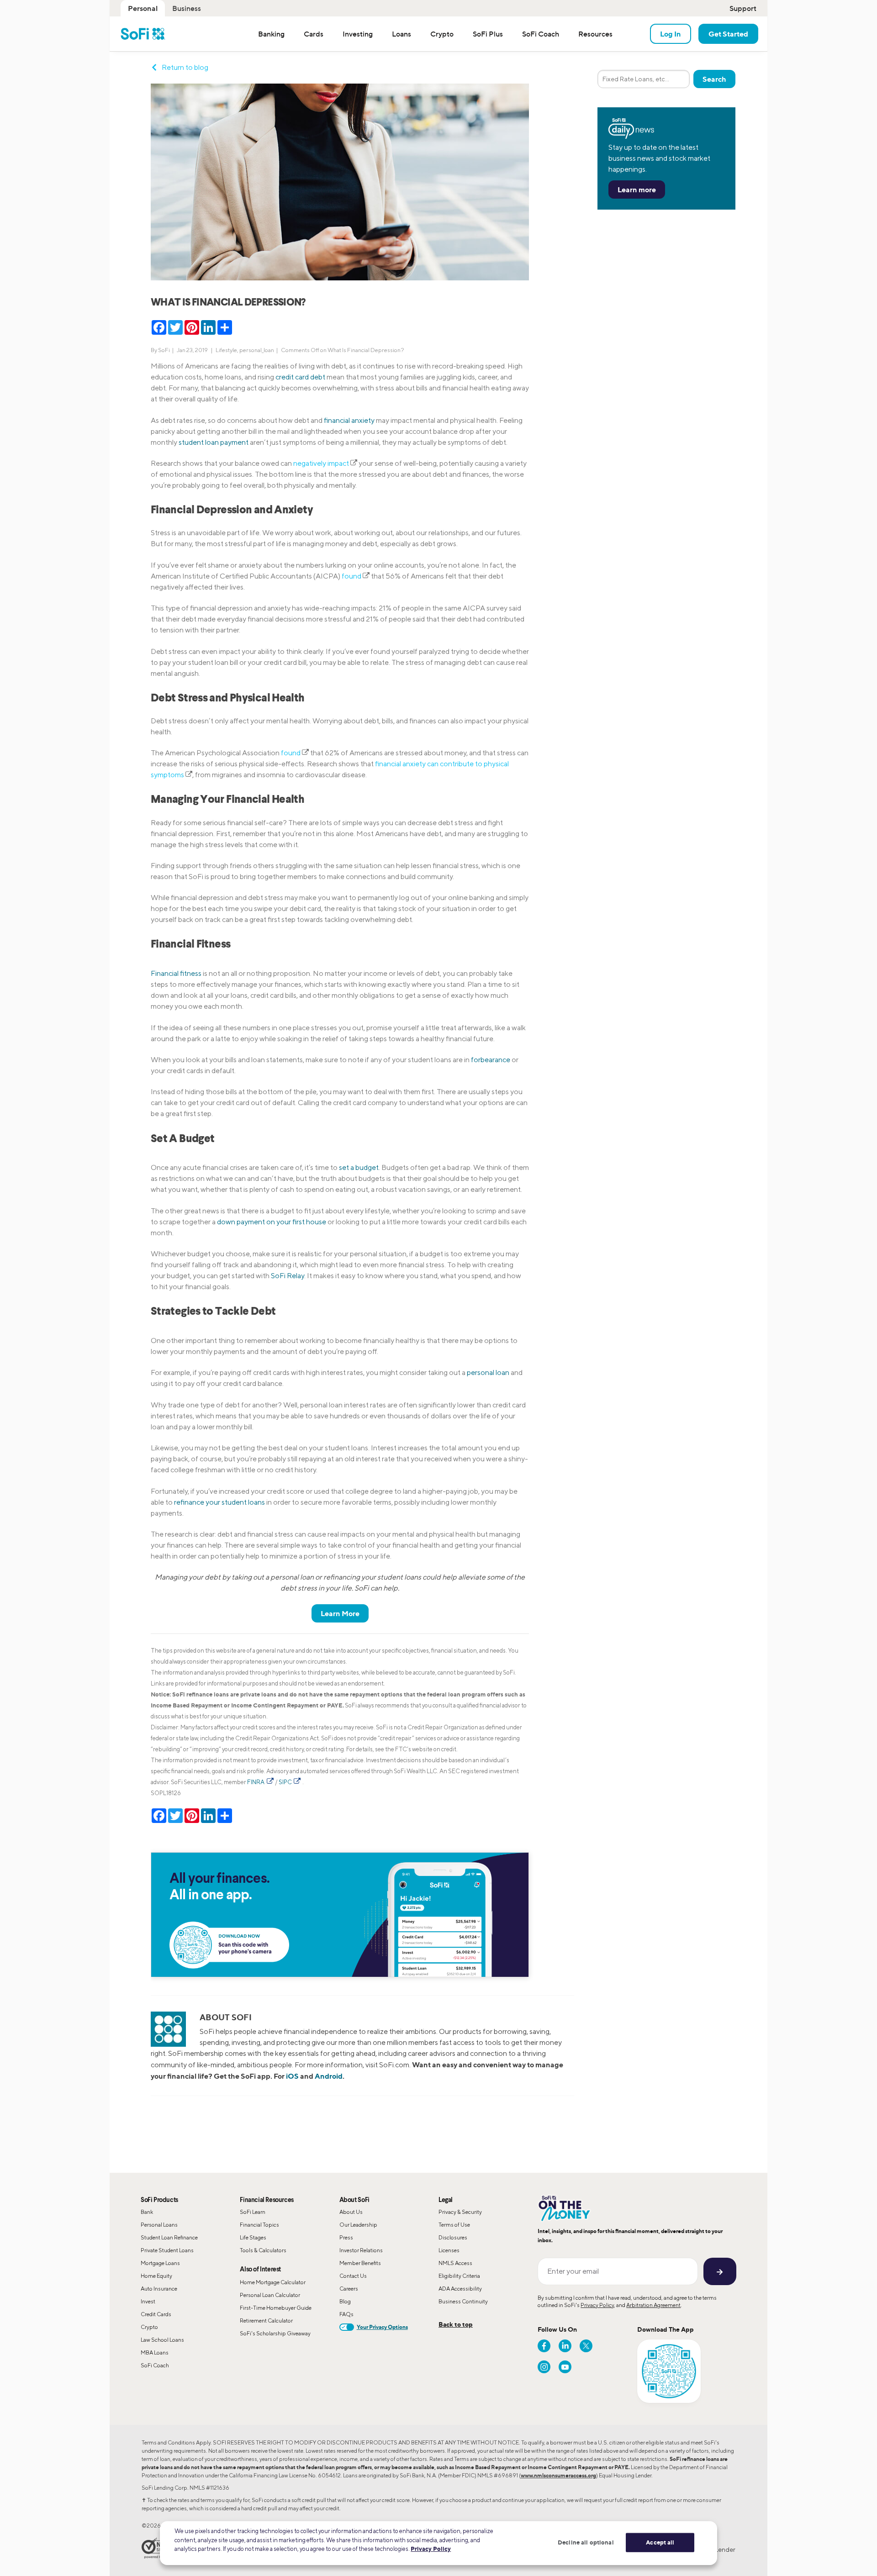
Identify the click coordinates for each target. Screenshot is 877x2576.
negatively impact (321, 463)
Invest (148, 2301)
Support (743, 8)
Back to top (456, 2324)
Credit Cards (156, 2314)
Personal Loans (159, 2225)
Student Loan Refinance (169, 2237)
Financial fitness (176, 973)
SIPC (286, 1782)
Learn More (340, 1613)
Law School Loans (162, 2340)
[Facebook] (544, 2346)
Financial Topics (259, 2225)
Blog (345, 2301)
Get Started (728, 34)
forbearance (491, 1060)
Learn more (637, 190)
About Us (351, 2212)
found (351, 576)
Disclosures (453, 2237)
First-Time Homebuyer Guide (276, 2308)
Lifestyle (226, 350)
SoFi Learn (253, 2212)
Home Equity (156, 2276)
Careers (349, 2289)
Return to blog (185, 67)
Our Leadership (358, 2225)
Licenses (449, 2250)
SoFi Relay (288, 1276)
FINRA (256, 1782)
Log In (671, 34)
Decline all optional (586, 2542)
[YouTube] (565, 2367)
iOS (292, 2076)
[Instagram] (544, 2367)
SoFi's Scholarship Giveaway (275, 2333)
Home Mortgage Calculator (273, 2282)
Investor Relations (361, 2250)
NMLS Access (455, 2263)
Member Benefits (360, 2263)
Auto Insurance (159, 2289)
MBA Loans (155, 2352)
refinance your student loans (219, 1502)
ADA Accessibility (460, 2289)
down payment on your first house (272, 1222)
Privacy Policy (597, 2305)
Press (346, 2237)
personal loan (488, 1372)
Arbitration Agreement (653, 2305)
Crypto (149, 2327)
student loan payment (214, 442)
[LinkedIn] (565, 2346)
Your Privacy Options (382, 2327)
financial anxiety (349, 420)
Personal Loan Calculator (270, 2295)
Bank (147, 2212)
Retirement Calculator (266, 2321)
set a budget (359, 1167)
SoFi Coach (155, 2365)
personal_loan (257, 350)
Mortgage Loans (160, 2263)
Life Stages (253, 2237)
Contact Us (353, 2276)
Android (329, 2076)
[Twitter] (586, 2346)
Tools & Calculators (263, 2250)
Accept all (660, 2542)
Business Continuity (463, 2301)
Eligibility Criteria (459, 2276)
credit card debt (300, 377)
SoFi (164, 350)
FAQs (346, 2314)
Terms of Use (454, 2225)
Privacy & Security (460, 2212)
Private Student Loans (167, 2250)
